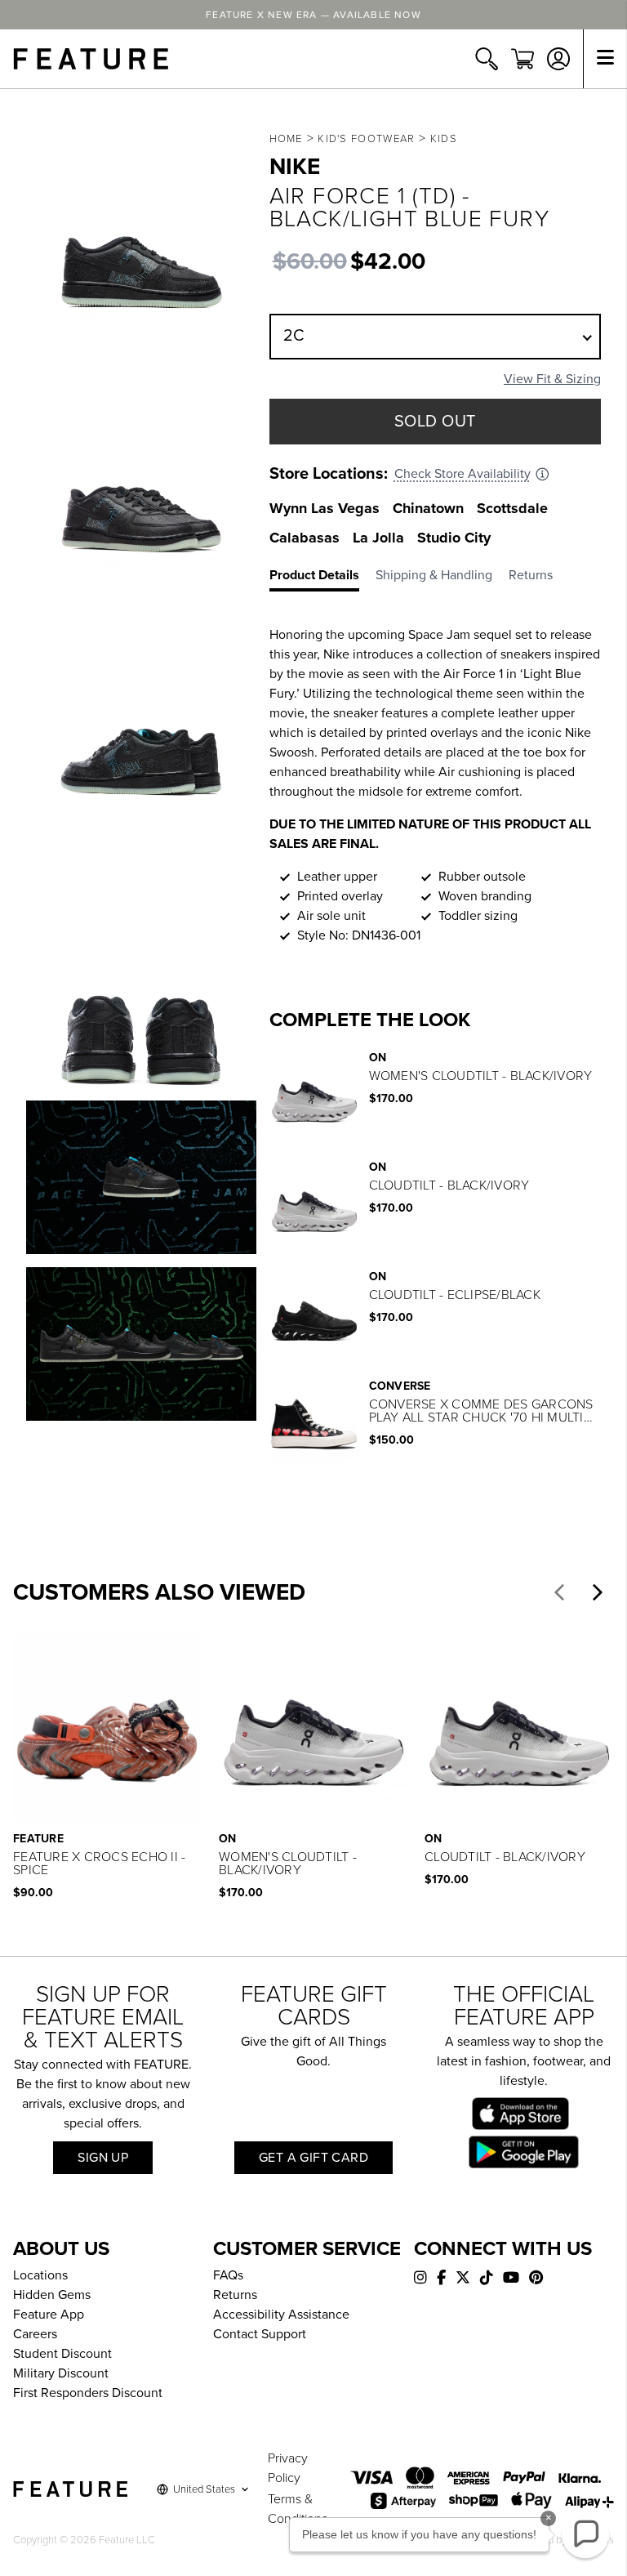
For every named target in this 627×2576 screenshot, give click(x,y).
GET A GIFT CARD (313, 2158)
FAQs (228, 2275)
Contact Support (260, 2334)
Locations (40, 2275)
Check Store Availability (462, 474)
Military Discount (61, 2373)
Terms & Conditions (298, 2509)
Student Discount (62, 2354)
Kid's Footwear (366, 139)
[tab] (322, 578)
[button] (559, 1592)
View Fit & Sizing (552, 379)
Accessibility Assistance (281, 2315)
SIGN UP (103, 2158)
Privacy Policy (288, 2468)
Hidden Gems (52, 2295)
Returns (235, 2295)
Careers (35, 2334)
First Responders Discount (88, 2393)
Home (286, 139)
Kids (444, 139)
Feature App (49, 2315)
